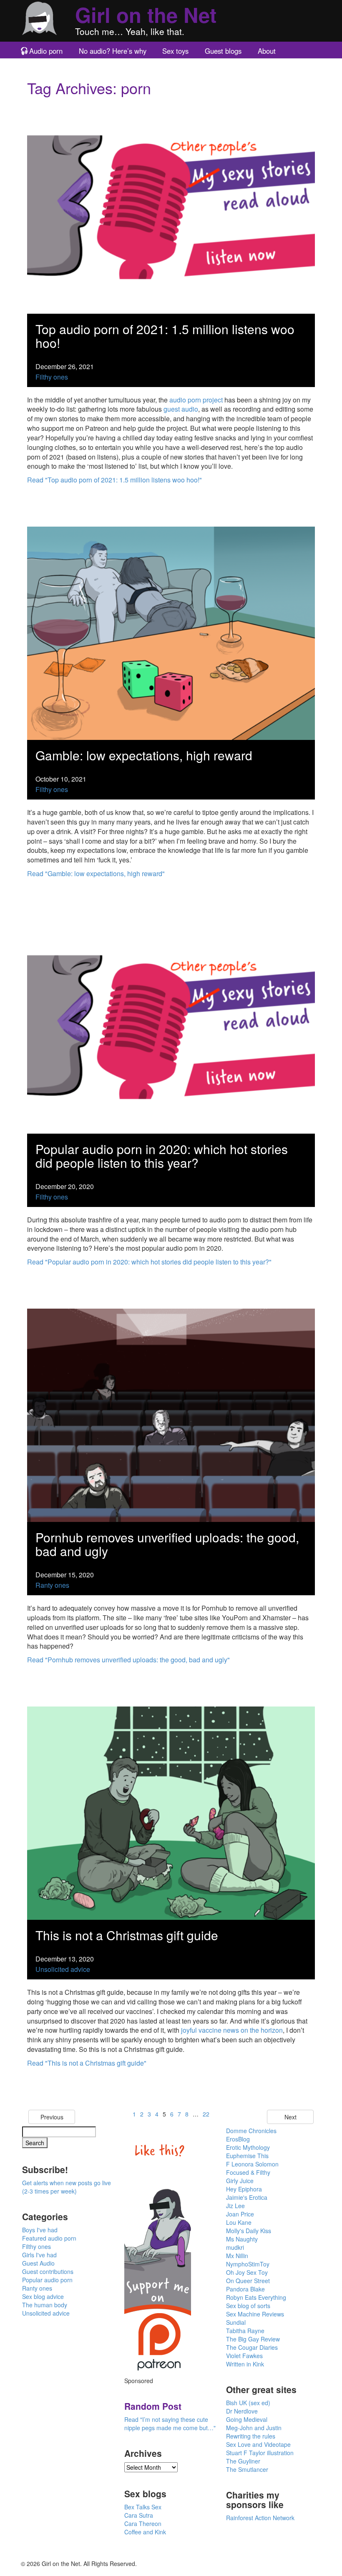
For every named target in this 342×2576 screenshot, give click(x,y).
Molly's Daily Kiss (249, 2231)
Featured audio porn (49, 2238)
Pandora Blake (245, 2289)
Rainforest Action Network (260, 2518)
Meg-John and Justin (254, 2428)
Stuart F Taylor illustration (260, 2453)
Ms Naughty (242, 2239)
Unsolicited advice (63, 1969)
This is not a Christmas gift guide (127, 1935)
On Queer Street (248, 2281)
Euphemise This (247, 2156)
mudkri (235, 2247)
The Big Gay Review (253, 2339)
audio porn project (196, 400)
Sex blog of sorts (248, 2306)
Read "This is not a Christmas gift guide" (87, 2063)
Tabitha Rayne (245, 2331)
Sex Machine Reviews (255, 2314)
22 (206, 2114)
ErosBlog (238, 2139)
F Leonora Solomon (252, 2164)
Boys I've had (40, 2230)
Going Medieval (247, 2419)
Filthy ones (52, 377)
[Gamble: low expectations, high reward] (171, 632)
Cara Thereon (143, 2524)
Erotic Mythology (248, 2147)
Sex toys (175, 51)
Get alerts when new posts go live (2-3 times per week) (67, 2187)
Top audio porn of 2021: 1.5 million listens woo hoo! (165, 336)
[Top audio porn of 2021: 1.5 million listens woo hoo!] (171, 206)
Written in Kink (245, 2364)
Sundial (236, 2322)
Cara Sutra (139, 2515)
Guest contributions (48, 2271)
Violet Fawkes (244, 2356)
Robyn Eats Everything (256, 2297)
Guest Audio (38, 2263)
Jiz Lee (235, 2206)
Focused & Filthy (248, 2172)
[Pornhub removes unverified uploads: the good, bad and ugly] (171, 1414)
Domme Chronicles (251, 2131)
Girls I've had (39, 2255)
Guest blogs (223, 51)
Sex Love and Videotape (258, 2444)
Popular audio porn (47, 2280)
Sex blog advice (43, 2296)
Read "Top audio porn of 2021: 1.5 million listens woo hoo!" (114, 480)
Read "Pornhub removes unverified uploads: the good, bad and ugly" (128, 1660)
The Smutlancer (247, 2469)
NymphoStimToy (248, 2264)
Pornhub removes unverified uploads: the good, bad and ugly (167, 1544)
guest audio (181, 409)
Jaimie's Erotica (247, 2197)
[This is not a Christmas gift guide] (171, 1812)
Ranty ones (52, 1585)
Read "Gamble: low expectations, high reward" (96, 873)
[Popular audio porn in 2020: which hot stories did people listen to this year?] (171, 1026)
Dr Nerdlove (242, 2411)
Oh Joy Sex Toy (247, 2272)
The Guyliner (243, 2461)
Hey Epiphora (244, 2189)
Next (290, 2117)
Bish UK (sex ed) (248, 2403)
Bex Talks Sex (143, 2507)
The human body (45, 2305)
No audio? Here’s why (113, 51)
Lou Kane (239, 2222)
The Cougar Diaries (252, 2347)
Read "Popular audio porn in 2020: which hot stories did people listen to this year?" (149, 1262)
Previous (52, 2117)
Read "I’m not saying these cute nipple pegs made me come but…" (170, 2424)
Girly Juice (240, 2181)
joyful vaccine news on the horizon (232, 2030)
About (267, 51)
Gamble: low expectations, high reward (144, 755)
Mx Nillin (237, 2256)
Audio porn (46, 51)
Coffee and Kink (145, 2532)
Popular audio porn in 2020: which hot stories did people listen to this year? (162, 1156)
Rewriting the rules (251, 2436)
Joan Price (240, 2214)
